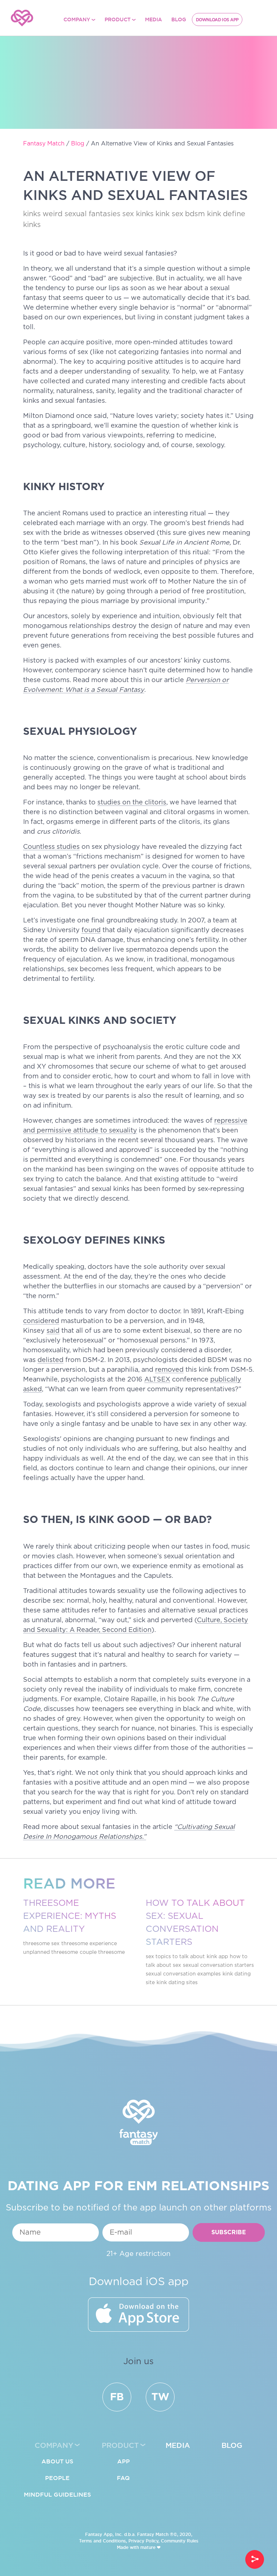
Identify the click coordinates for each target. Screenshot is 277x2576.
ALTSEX (157, 1380)
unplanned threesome (50, 1952)
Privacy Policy (143, 2541)
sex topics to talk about (175, 1957)
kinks (32, 214)
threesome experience (89, 1944)
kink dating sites (177, 1983)
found (91, 930)
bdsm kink (203, 214)
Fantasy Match (153, 2534)
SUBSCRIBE (229, 2233)
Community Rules (180, 2541)
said (53, 1331)
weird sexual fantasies (82, 214)
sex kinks (138, 214)
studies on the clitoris (132, 803)
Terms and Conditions (102, 2541)
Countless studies (51, 847)
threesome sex (41, 1944)
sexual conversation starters (218, 1965)
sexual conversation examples (183, 1974)
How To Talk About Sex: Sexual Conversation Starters (195, 1923)
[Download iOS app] (138, 2315)
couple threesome (102, 1952)
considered (41, 1321)
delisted (50, 1360)
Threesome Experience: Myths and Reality (70, 1916)
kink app (217, 1957)
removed (169, 1370)
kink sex (169, 214)
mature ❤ (150, 2547)
